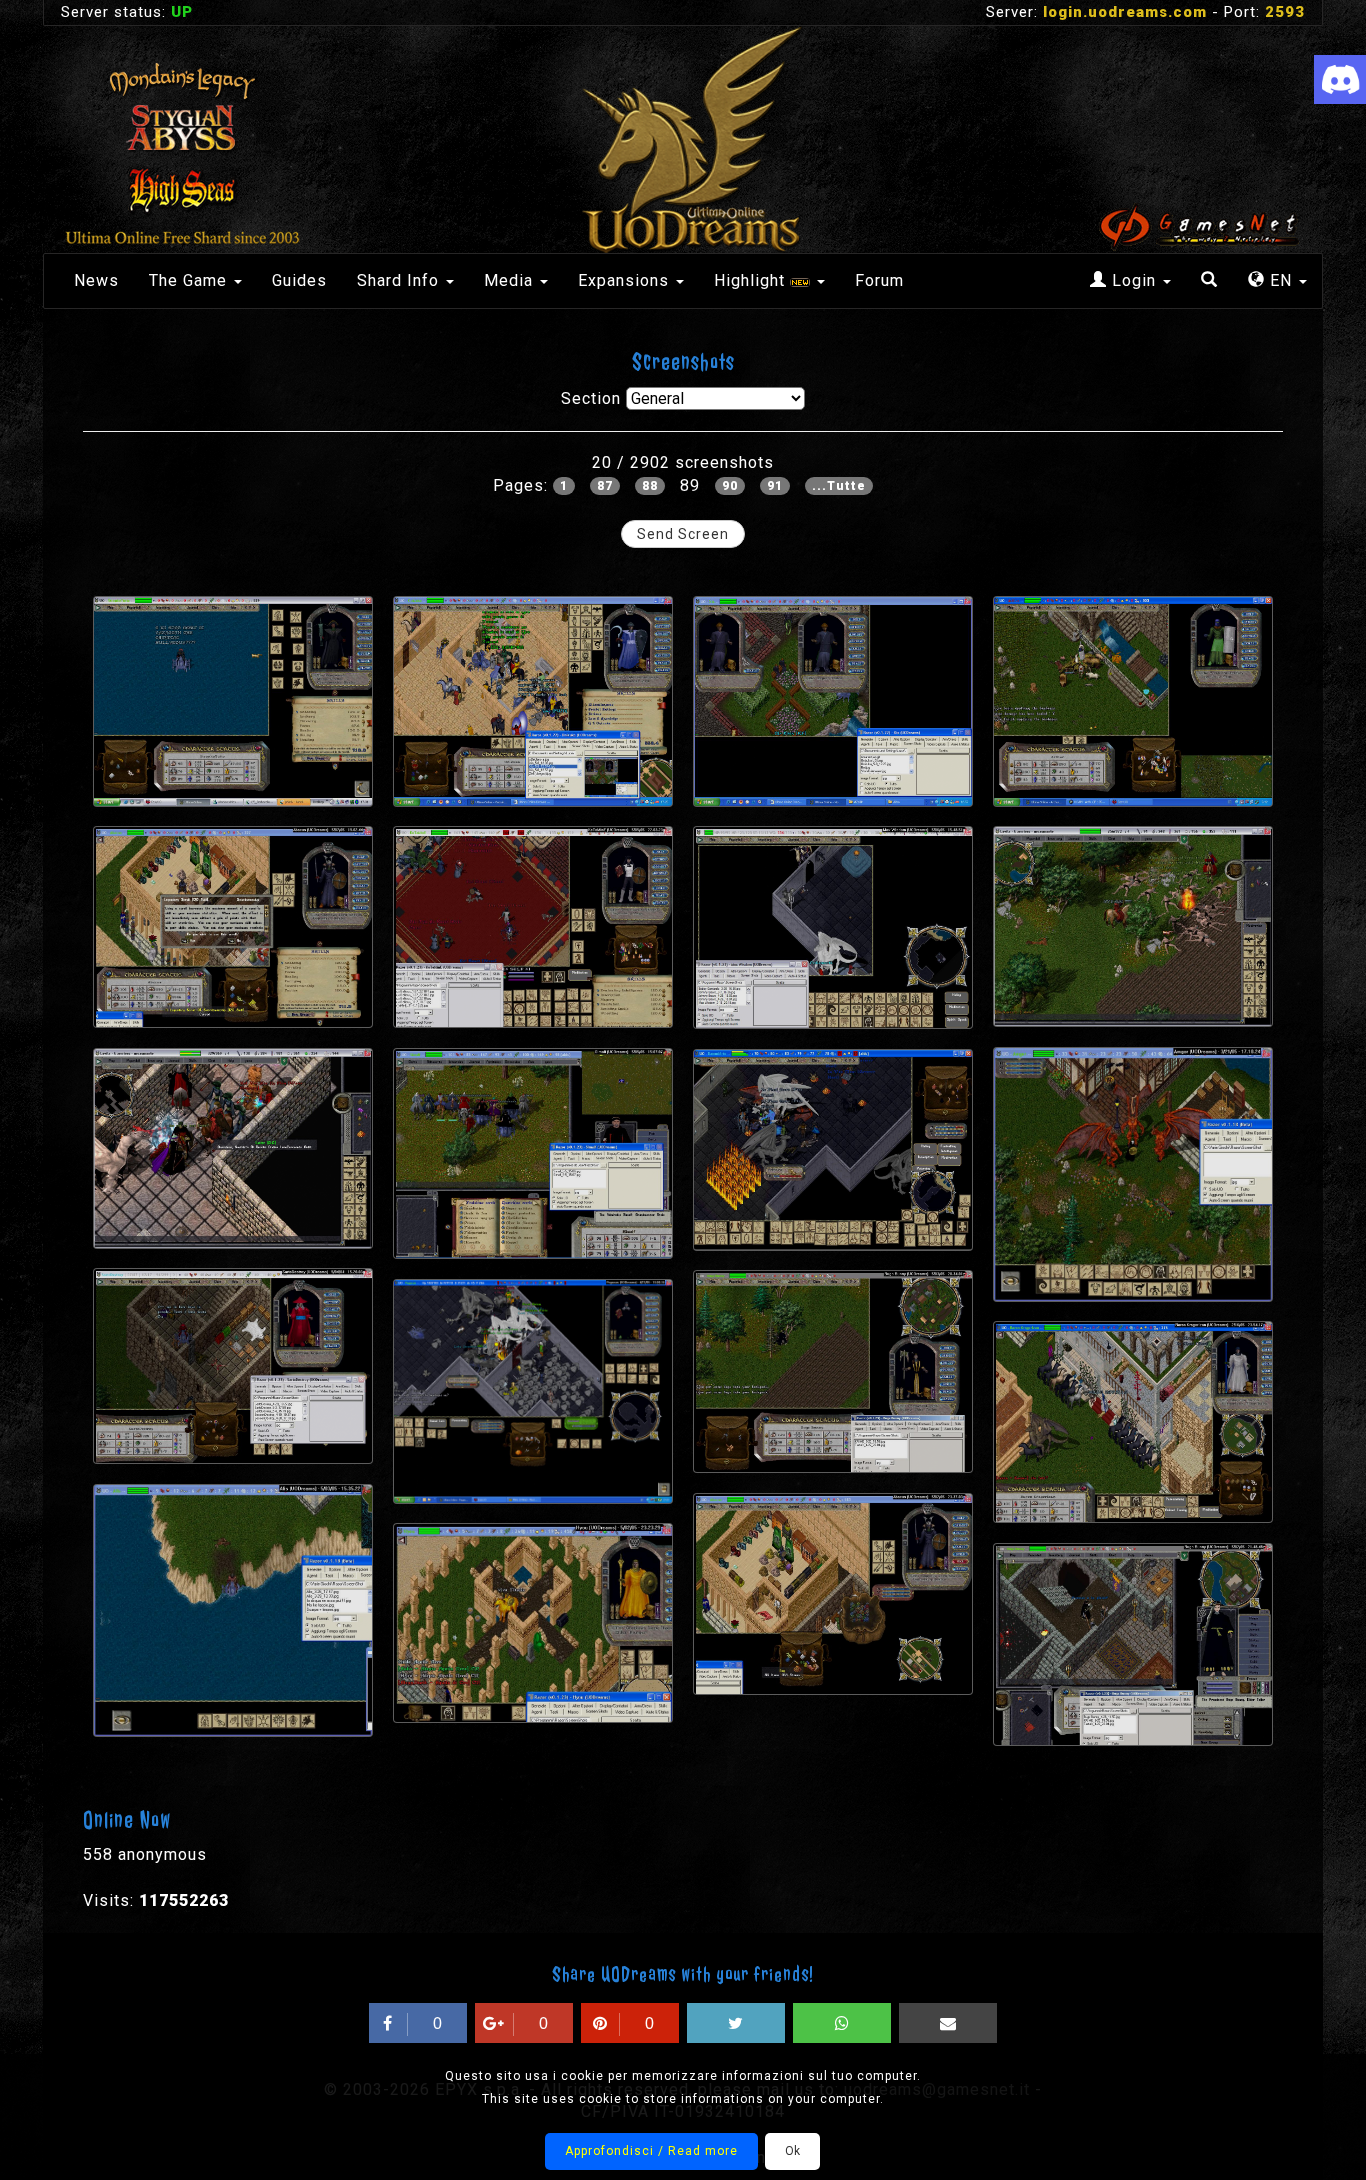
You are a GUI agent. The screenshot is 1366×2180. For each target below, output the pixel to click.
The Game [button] (190, 280)
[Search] (1209, 281)
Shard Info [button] (400, 280)
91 (775, 486)
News (96, 280)
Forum (879, 280)
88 (650, 486)
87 (605, 486)
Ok (792, 2151)
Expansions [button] (626, 280)
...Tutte (839, 486)
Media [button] (511, 280)
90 (730, 486)
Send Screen (683, 534)
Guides (299, 280)
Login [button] (1134, 280)
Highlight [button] (752, 280)
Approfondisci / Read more (651, 2151)
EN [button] (1281, 280)
